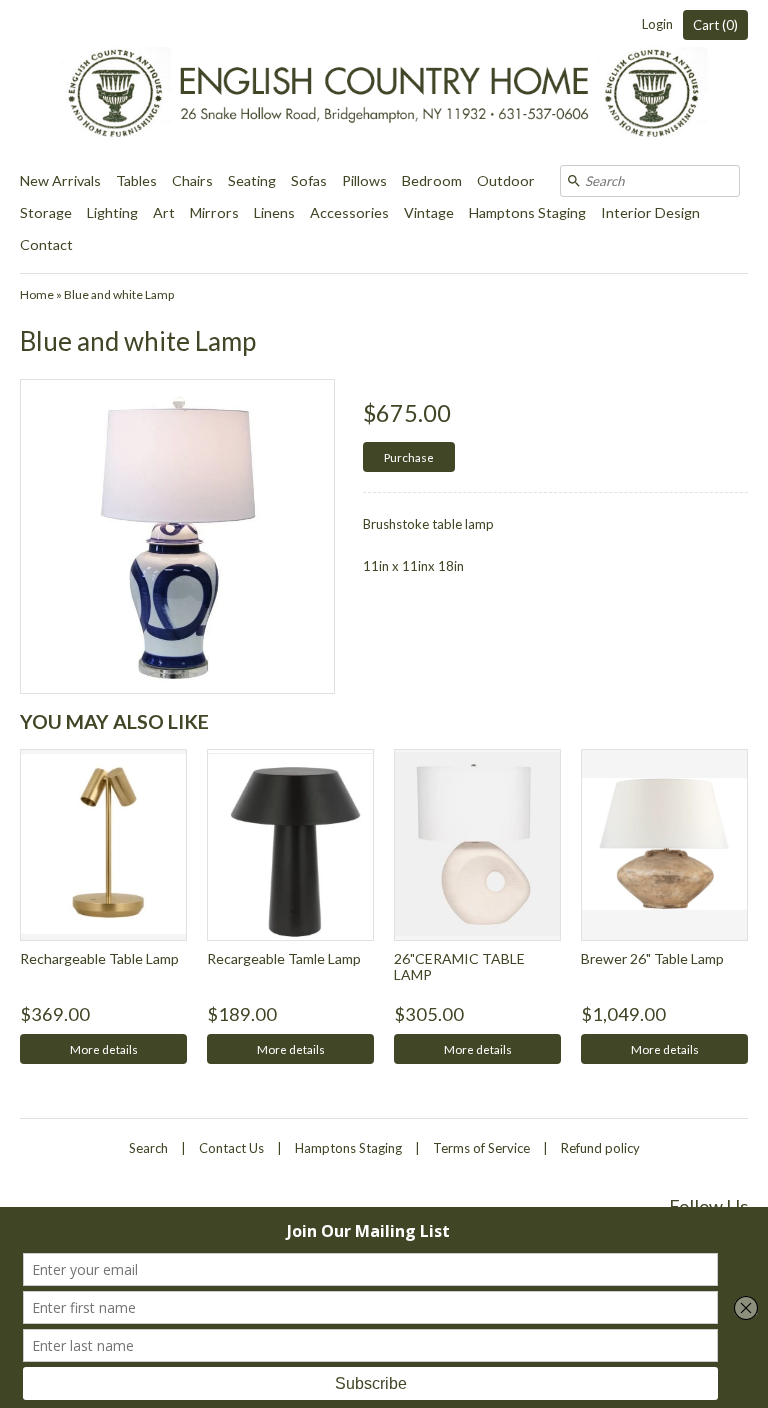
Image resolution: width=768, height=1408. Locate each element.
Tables (136, 180)
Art (164, 212)
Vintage (429, 212)
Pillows (364, 180)
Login (657, 24)
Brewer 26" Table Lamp (652, 958)
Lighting (112, 212)
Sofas (309, 180)
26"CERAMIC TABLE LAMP (459, 966)
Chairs (192, 180)
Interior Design (650, 212)
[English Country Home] (384, 82)
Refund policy (600, 1148)
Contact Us (231, 1148)
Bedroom (432, 180)
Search (148, 1148)
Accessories (349, 212)
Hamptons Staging (527, 212)
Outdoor (506, 180)
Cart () (715, 25)
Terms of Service (481, 1148)
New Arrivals (60, 180)
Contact (46, 244)
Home (37, 294)
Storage (46, 212)
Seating (252, 180)
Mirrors (214, 212)
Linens (274, 212)
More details (104, 1049)
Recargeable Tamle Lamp (284, 958)
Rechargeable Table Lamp (99, 958)
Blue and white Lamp (119, 294)
